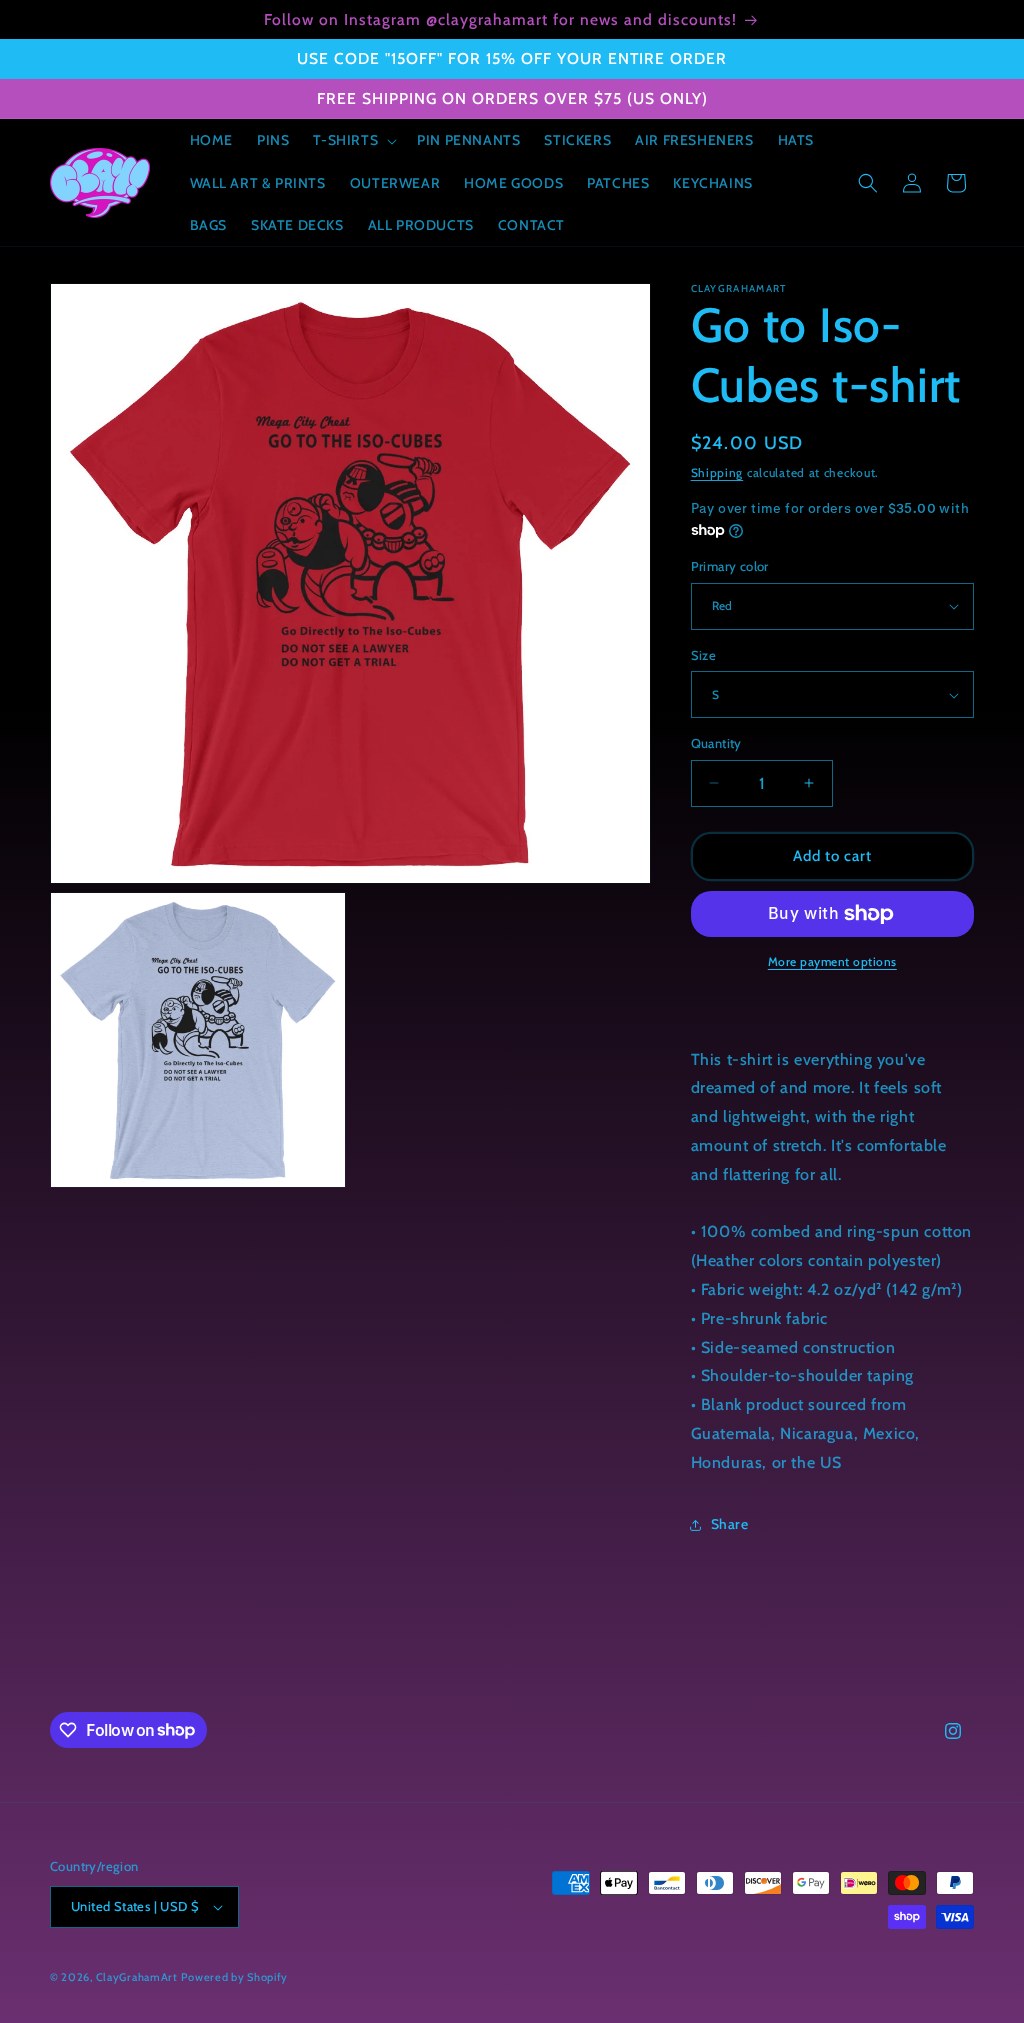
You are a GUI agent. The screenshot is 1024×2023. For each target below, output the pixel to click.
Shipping (717, 472)
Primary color (730, 566)
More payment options (832, 961)
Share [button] (730, 1524)
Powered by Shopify (234, 1977)
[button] (353, 140)
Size (704, 655)
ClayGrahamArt (137, 1977)
